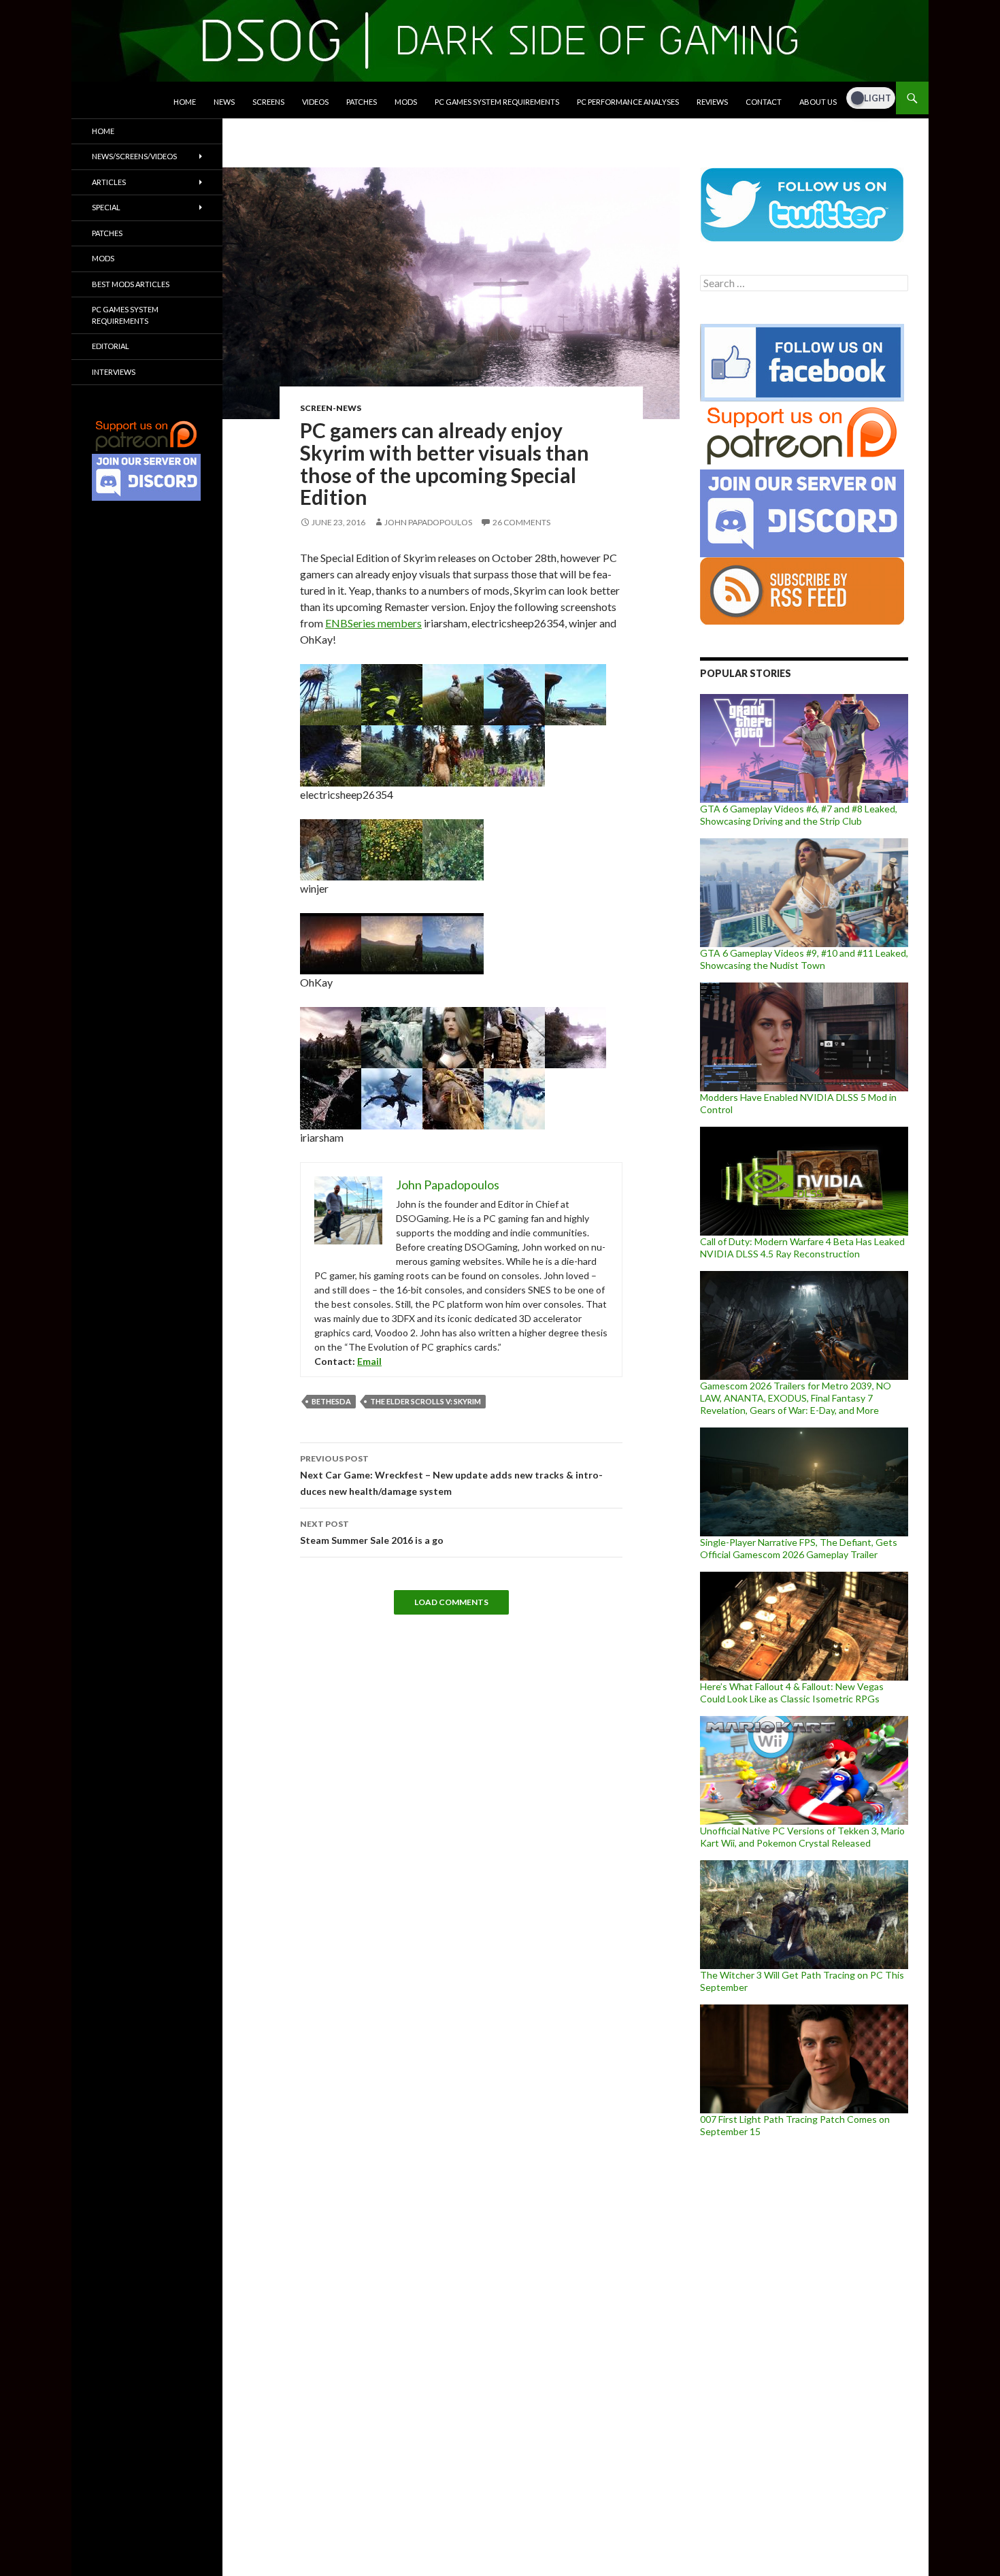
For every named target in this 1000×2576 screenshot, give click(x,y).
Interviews (114, 372)
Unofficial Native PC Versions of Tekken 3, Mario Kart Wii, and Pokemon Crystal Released (802, 1837)
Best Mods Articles (131, 284)
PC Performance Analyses (628, 102)
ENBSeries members (373, 623)
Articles (109, 182)
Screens (268, 102)
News (224, 102)
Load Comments (451, 1602)
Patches (362, 102)
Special (106, 207)
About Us (818, 102)
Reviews (712, 102)
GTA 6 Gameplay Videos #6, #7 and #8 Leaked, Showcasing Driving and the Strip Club (799, 815)
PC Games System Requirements (497, 102)
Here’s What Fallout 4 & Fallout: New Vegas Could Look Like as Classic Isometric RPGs (792, 1692)
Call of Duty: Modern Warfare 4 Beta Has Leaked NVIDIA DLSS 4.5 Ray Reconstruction (802, 1248)
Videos (315, 102)
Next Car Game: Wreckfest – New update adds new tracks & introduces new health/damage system (451, 1475)
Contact (764, 102)
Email (369, 1361)
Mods (406, 102)
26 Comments (521, 522)
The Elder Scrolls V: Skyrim (426, 1401)
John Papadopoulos (428, 522)
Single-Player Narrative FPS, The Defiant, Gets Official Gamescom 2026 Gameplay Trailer (799, 1548)
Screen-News (331, 408)
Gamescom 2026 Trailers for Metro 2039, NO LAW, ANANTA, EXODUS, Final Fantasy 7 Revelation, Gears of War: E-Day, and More (796, 1398)
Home (185, 102)
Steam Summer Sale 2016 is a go (372, 1532)
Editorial (111, 346)
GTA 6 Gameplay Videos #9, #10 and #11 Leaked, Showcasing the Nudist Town (804, 959)
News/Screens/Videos (134, 156)
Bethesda (331, 1401)
